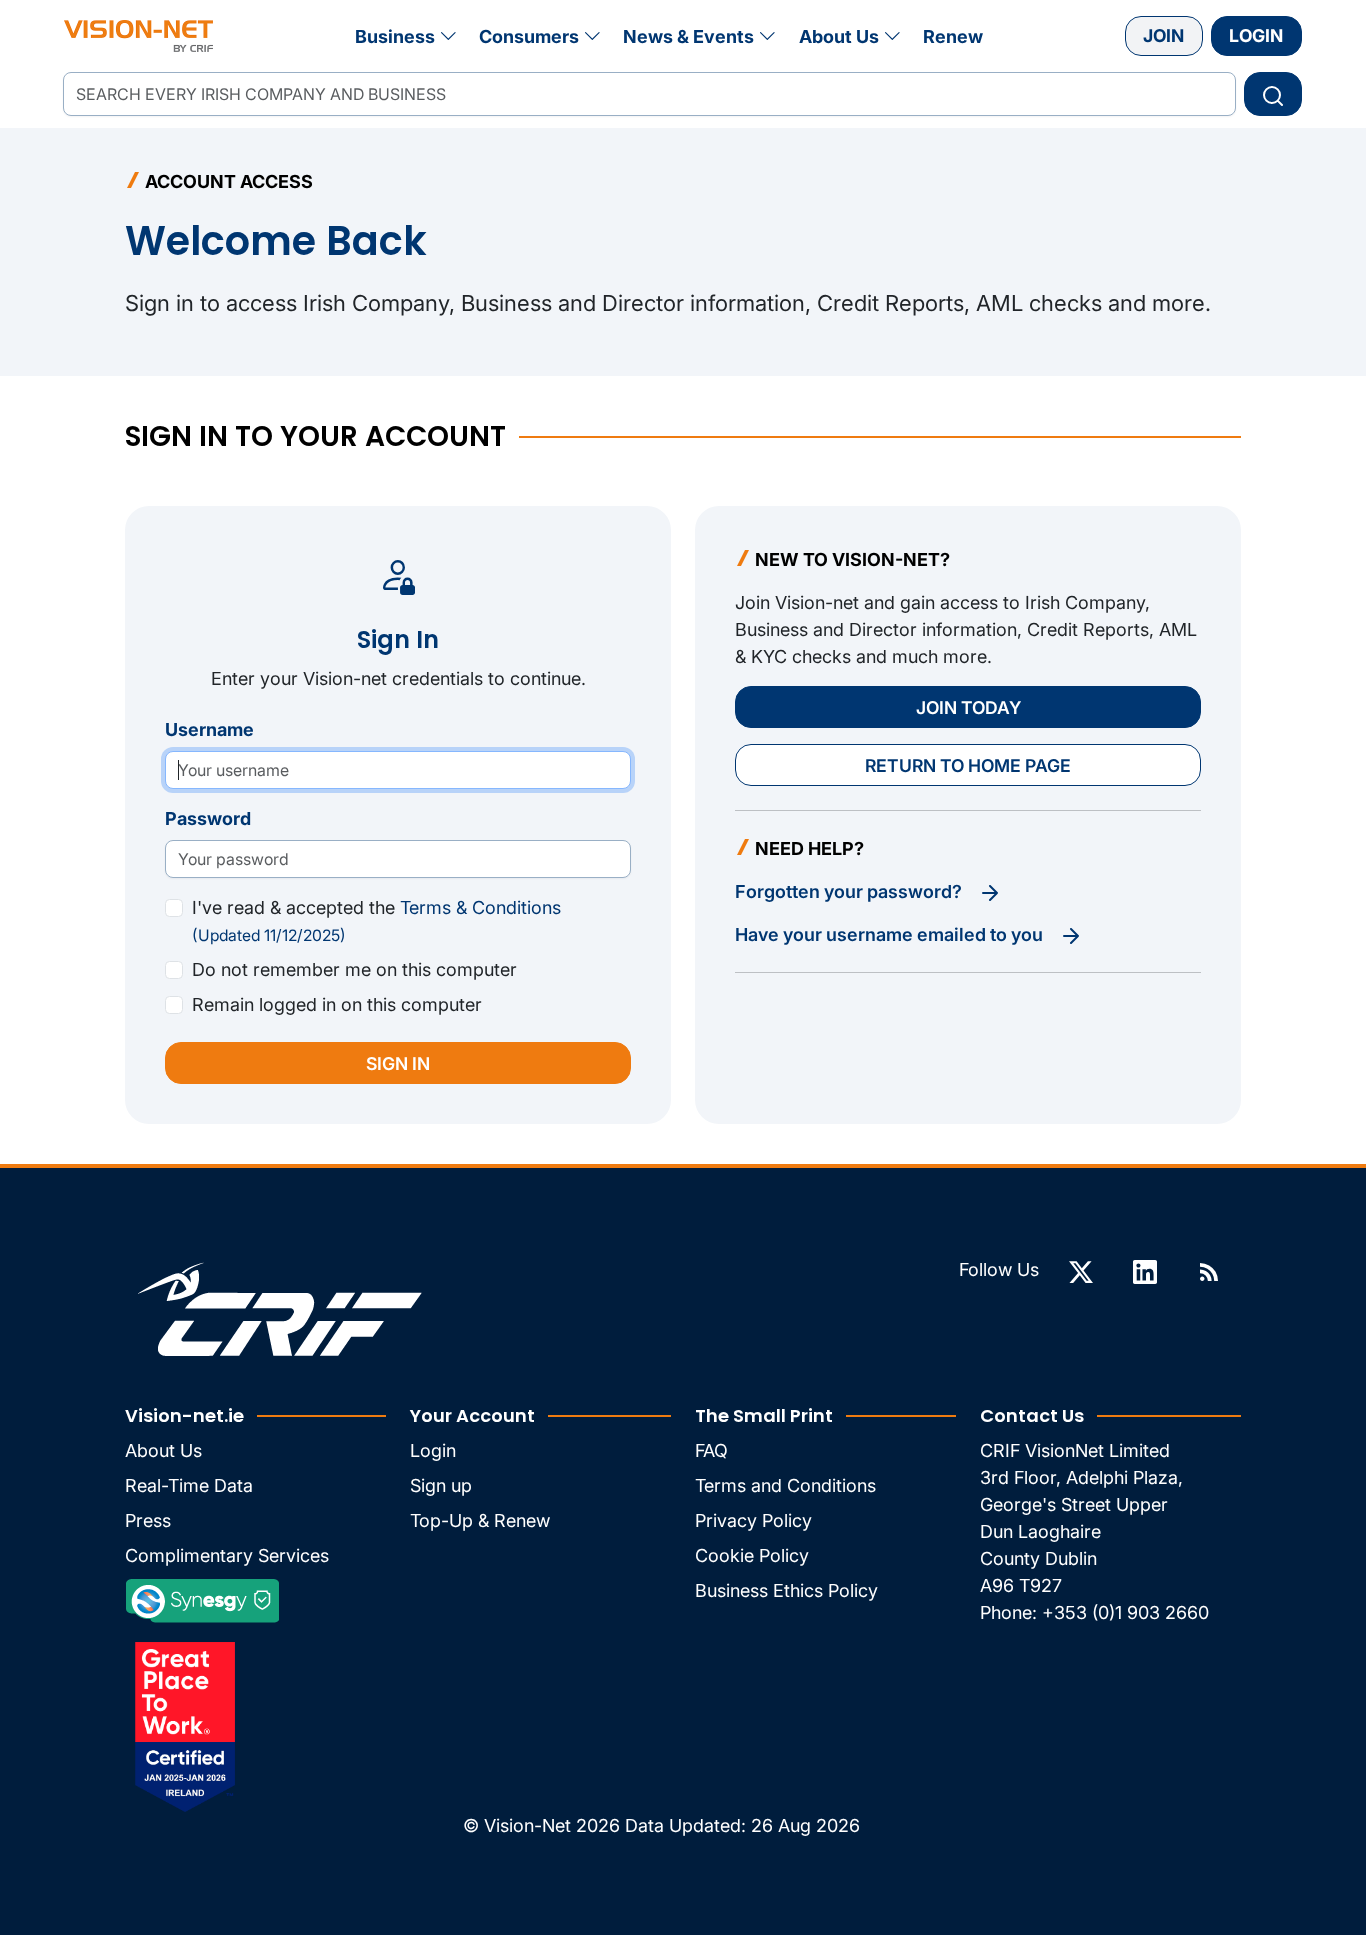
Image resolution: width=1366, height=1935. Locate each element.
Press (148, 1520)
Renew (953, 36)
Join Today (968, 707)
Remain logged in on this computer (337, 1004)
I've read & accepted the (376, 921)
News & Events (688, 36)
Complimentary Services (227, 1555)
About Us (839, 36)
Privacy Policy (753, 1520)
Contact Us (1032, 1415)
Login (1256, 35)
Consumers (529, 36)
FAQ (711, 1450)
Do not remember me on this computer (354, 969)
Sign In (398, 1063)
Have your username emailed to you (891, 934)
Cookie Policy (752, 1555)
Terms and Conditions (785, 1485)
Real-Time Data (189, 1485)
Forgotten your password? (850, 891)
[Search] (1273, 94)
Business (395, 36)
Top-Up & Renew (480, 1520)
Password (208, 818)
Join (1163, 35)
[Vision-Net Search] (138, 36)
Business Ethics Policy (786, 1590)
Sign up (441, 1485)
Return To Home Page (968, 765)
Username (209, 729)
